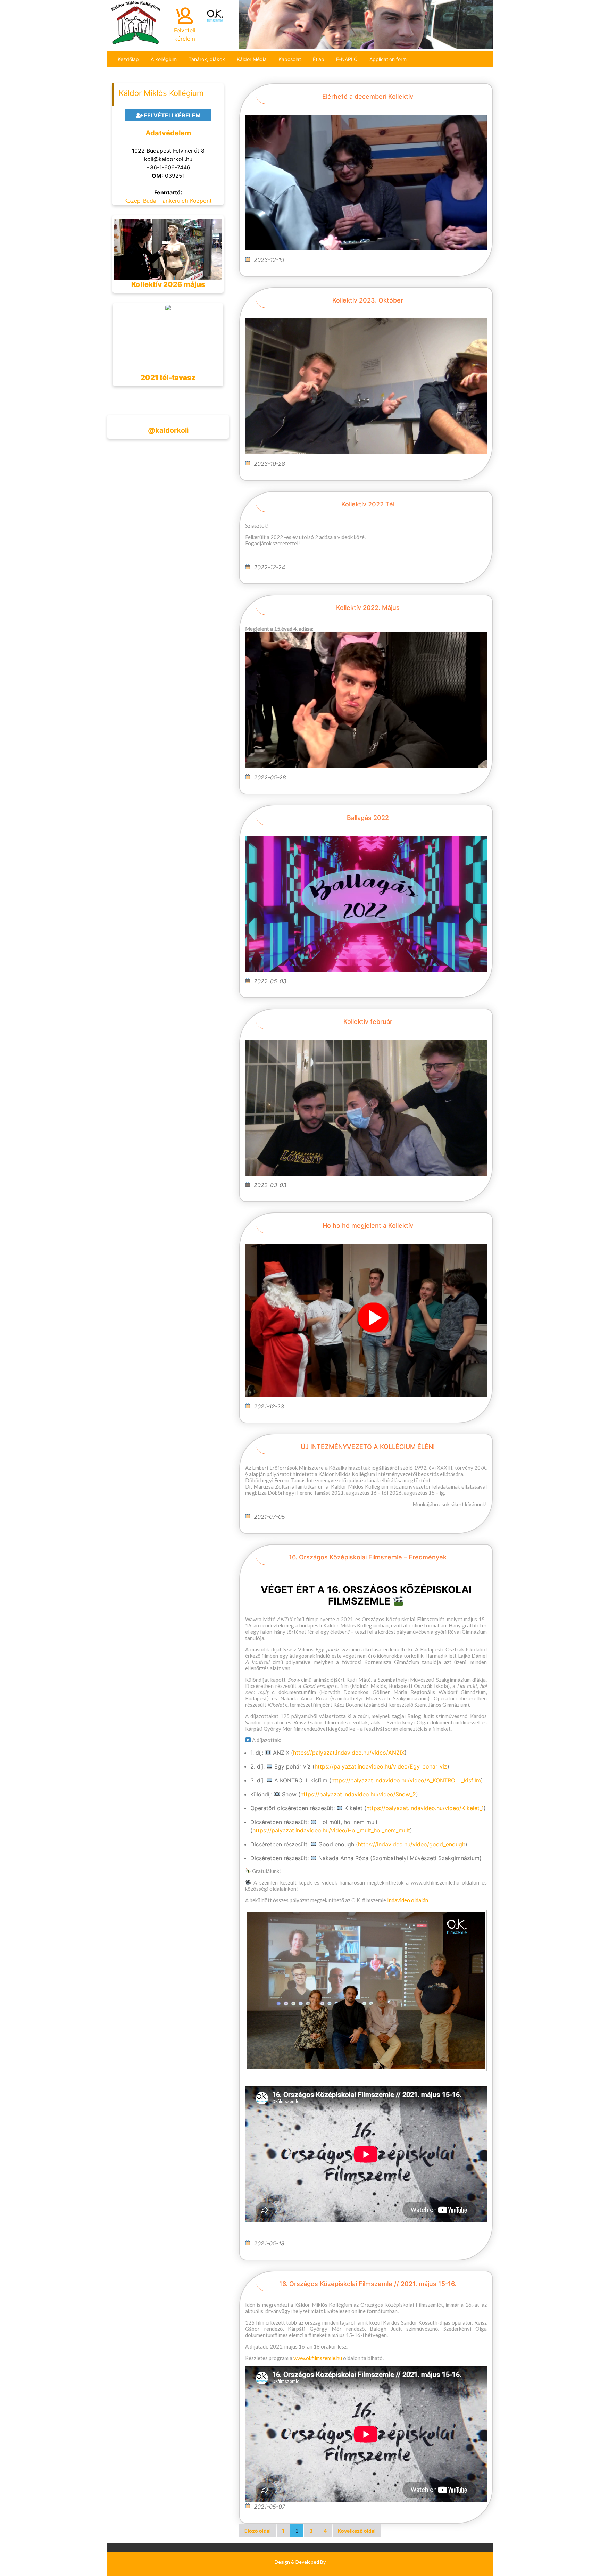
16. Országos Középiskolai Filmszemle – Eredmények (368, 1557)
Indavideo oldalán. (408, 1900)
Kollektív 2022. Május (368, 608)
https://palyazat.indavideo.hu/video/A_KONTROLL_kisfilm (406, 1780)
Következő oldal (357, 2531)
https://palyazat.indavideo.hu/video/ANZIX (349, 1753)
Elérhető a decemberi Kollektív (368, 96)
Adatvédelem (168, 133)
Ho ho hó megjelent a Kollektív (368, 1225)
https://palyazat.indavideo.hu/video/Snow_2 (358, 1794)
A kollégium (164, 59)
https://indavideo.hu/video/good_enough (412, 1844)
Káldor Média (252, 59)
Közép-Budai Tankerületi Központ (168, 201)
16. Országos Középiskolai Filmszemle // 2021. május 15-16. (368, 2284)
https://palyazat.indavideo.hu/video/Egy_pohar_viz (381, 1766)
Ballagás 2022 (368, 818)
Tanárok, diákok (207, 59)
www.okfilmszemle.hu (318, 2358)
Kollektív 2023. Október (368, 300)
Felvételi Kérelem (172, 115)
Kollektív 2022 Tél (368, 504)
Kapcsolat (290, 59)
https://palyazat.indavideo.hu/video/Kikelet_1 (425, 1808)
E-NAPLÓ (347, 59)
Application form (388, 59)
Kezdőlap (128, 59)
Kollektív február (368, 1022)
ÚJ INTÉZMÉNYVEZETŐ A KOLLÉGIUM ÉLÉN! (368, 1447)
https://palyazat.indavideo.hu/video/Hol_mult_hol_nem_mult (331, 1830)
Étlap (319, 59)
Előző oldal (258, 2531)
